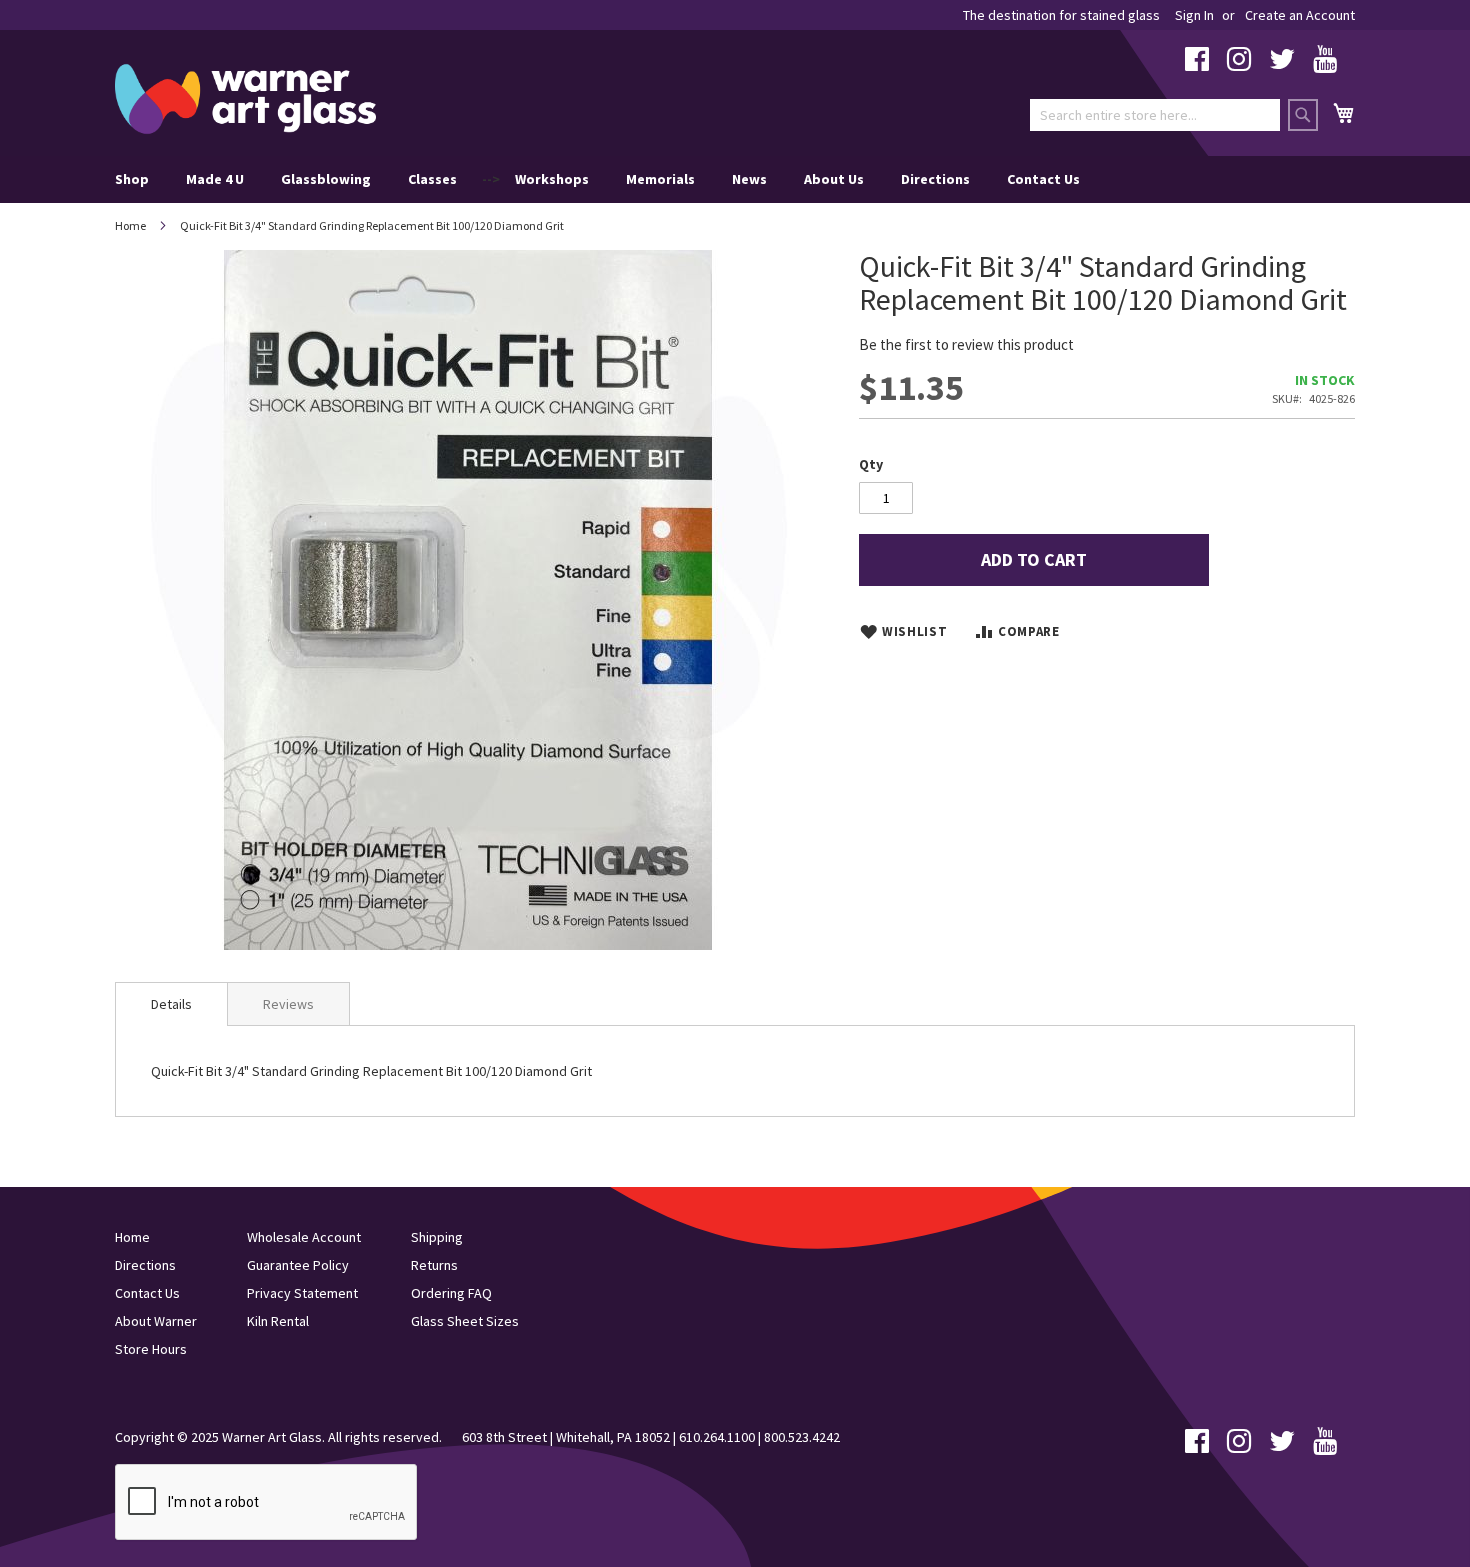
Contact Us (1043, 179)
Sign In (1194, 15)
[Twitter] (1282, 64)
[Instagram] (1239, 64)
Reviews (288, 1004)
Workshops (552, 179)
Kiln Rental (278, 1321)
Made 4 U (215, 179)
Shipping (437, 1237)
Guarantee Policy (298, 1265)
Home (130, 225)
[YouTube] (1325, 64)
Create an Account (1300, 15)
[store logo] (245, 99)
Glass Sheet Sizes (465, 1321)
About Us (834, 179)
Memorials (660, 179)
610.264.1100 (717, 1437)
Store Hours (151, 1349)
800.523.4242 (802, 1437)
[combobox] (1155, 115)
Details (171, 1004)
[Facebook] (1197, 64)
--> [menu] (597, 179)
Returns (434, 1265)
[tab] (171, 1004)
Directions (935, 179)
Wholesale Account (304, 1237)
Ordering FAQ (451, 1293)
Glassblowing (326, 179)
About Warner (156, 1321)
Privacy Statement (302, 1293)
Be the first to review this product (966, 344)
